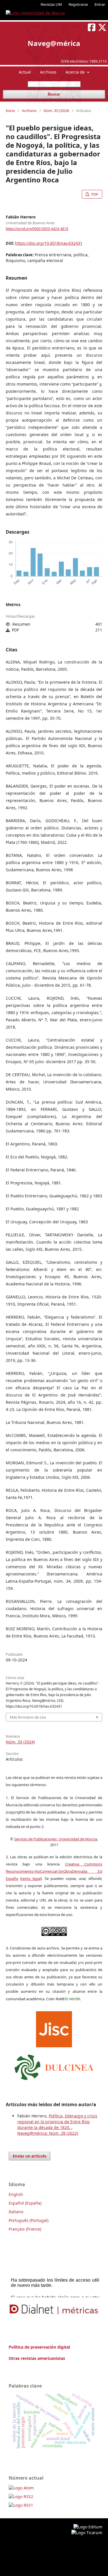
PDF (94, 194)
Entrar (100, 4)
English (16, 2194)
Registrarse (78, 4)
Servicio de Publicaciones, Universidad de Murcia (56, 1839)
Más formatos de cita (28, 1717)
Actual (25, 72)
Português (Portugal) (29, 2220)
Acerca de (76, 72)
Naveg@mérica (54, 43)
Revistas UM (51, 4)
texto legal (31, 1878)
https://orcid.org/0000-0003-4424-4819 (37, 229)
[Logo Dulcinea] (54, 2066)
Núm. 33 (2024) (56, 111)
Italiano (16, 2212)
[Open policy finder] (54, 2028)
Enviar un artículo (30, 2156)
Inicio (10, 111)
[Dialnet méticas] (54, 2309)
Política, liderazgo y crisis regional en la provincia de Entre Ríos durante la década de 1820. (57, 2122)
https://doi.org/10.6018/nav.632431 (49, 243)
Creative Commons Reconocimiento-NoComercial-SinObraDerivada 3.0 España (54, 1871)
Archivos (48, 72)
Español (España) (25, 2203)
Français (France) (25, 2229)
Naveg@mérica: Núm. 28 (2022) (48, 2133)
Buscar (54, 94)
